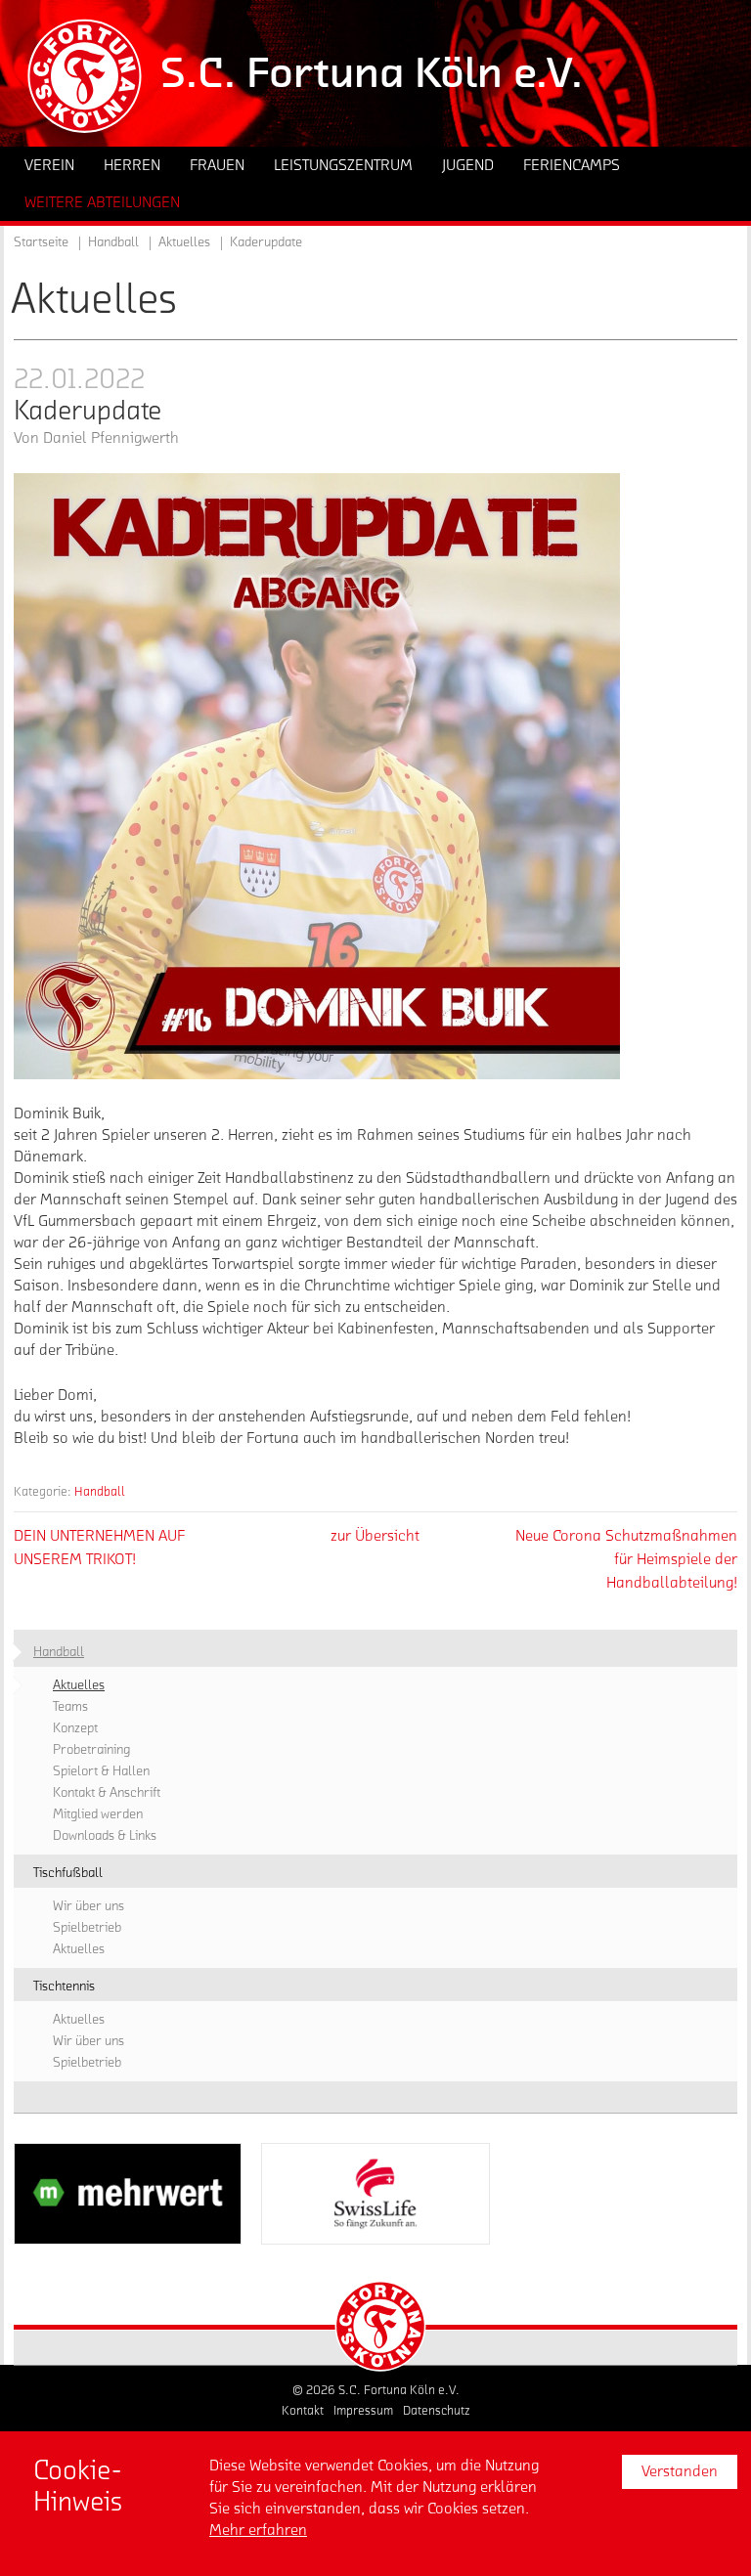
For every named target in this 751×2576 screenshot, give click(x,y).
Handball (100, 1491)
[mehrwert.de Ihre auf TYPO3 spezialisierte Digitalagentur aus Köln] (128, 2194)
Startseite (41, 242)
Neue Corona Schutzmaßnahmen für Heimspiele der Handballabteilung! (626, 1559)
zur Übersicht (375, 1536)
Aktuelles (184, 242)
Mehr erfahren (258, 2530)
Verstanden (680, 2471)
